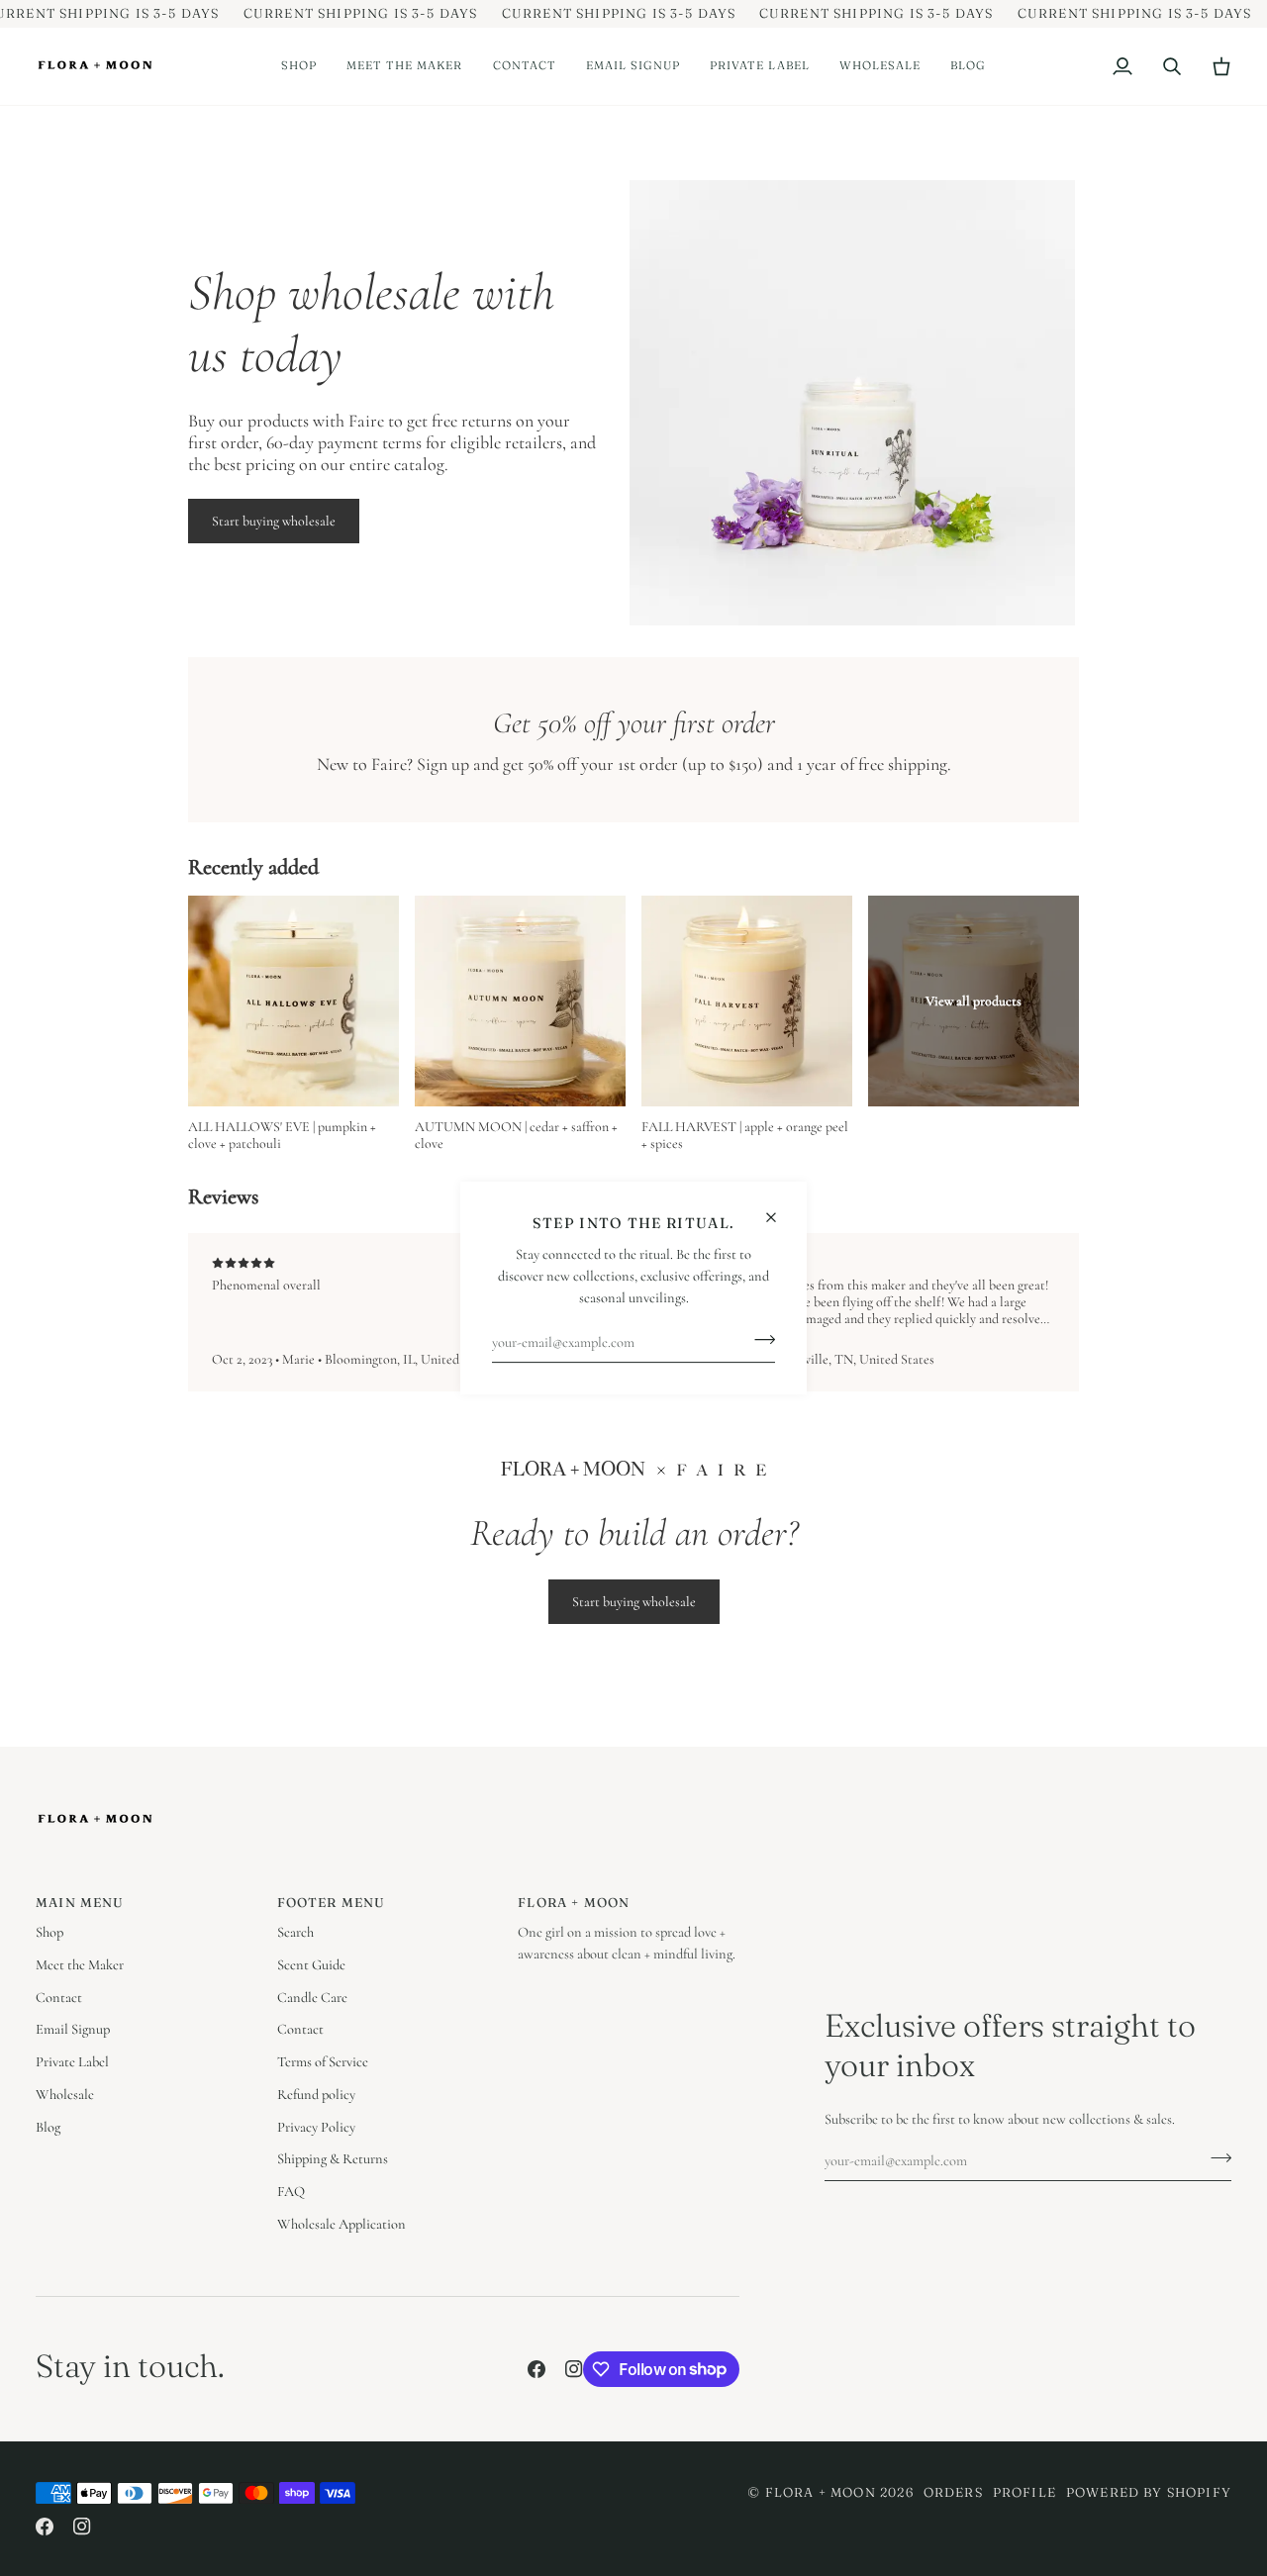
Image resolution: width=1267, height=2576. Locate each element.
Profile (1024, 2492)
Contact (59, 1998)
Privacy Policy (316, 2127)
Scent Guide (311, 1965)
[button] (299, 66)
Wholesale (65, 2095)
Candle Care (312, 1998)
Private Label (72, 2062)
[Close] (780, 1209)
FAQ (291, 2192)
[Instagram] (574, 2369)
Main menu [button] (80, 1902)
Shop (49, 1932)
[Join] (759, 1340)
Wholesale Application (341, 2224)
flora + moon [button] (574, 1902)
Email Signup (73, 2029)
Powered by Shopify (1149, 2492)
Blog (48, 2127)
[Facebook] (536, 2369)
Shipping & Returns (333, 2159)
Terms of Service (323, 2062)
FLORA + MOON (821, 2492)
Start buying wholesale (274, 521)
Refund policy (316, 2095)
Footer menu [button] (332, 1902)
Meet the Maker (80, 1965)
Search (295, 1932)
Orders (953, 2492)
